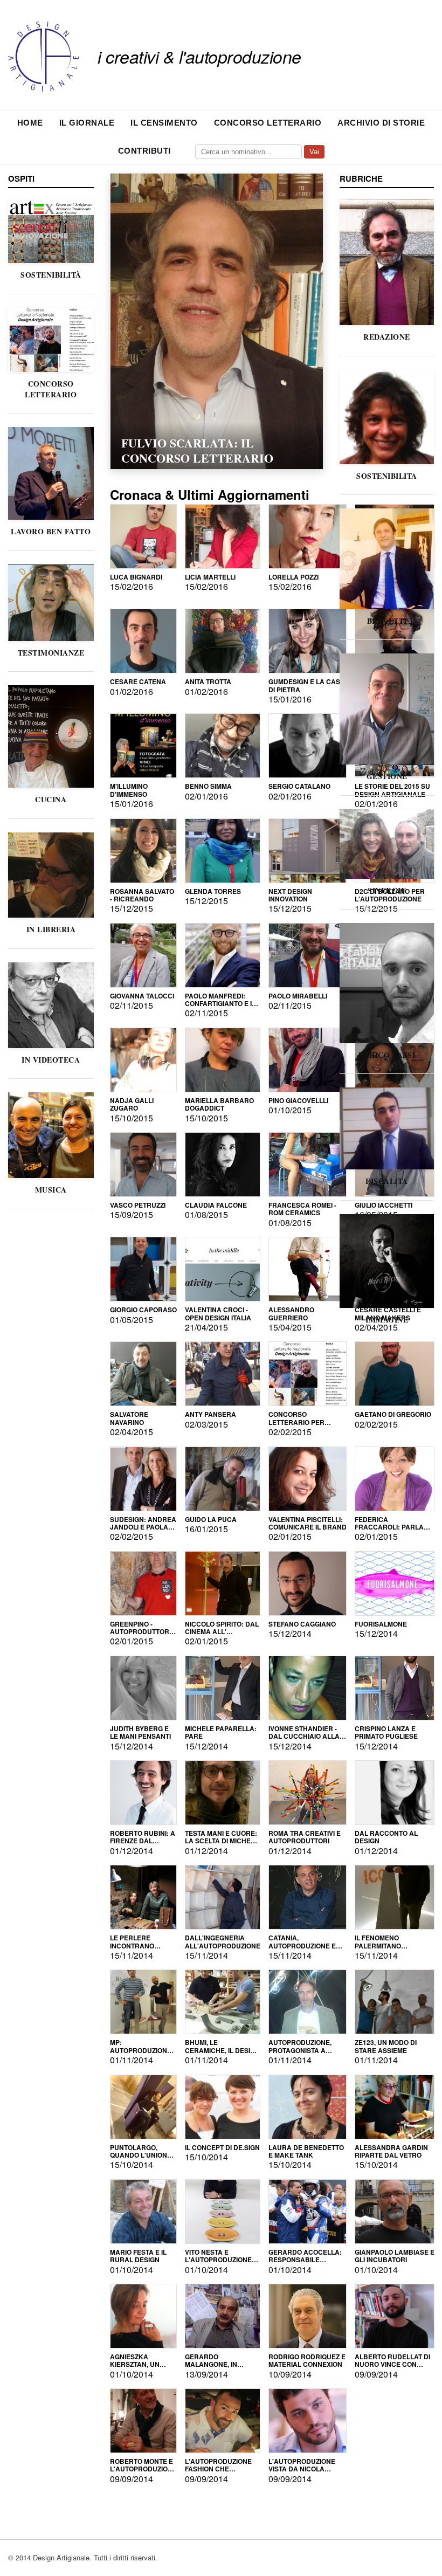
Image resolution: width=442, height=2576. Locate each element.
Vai (314, 152)
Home (30, 123)
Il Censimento (164, 123)
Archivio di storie (381, 123)
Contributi (144, 151)
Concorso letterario (268, 123)
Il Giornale (87, 123)
